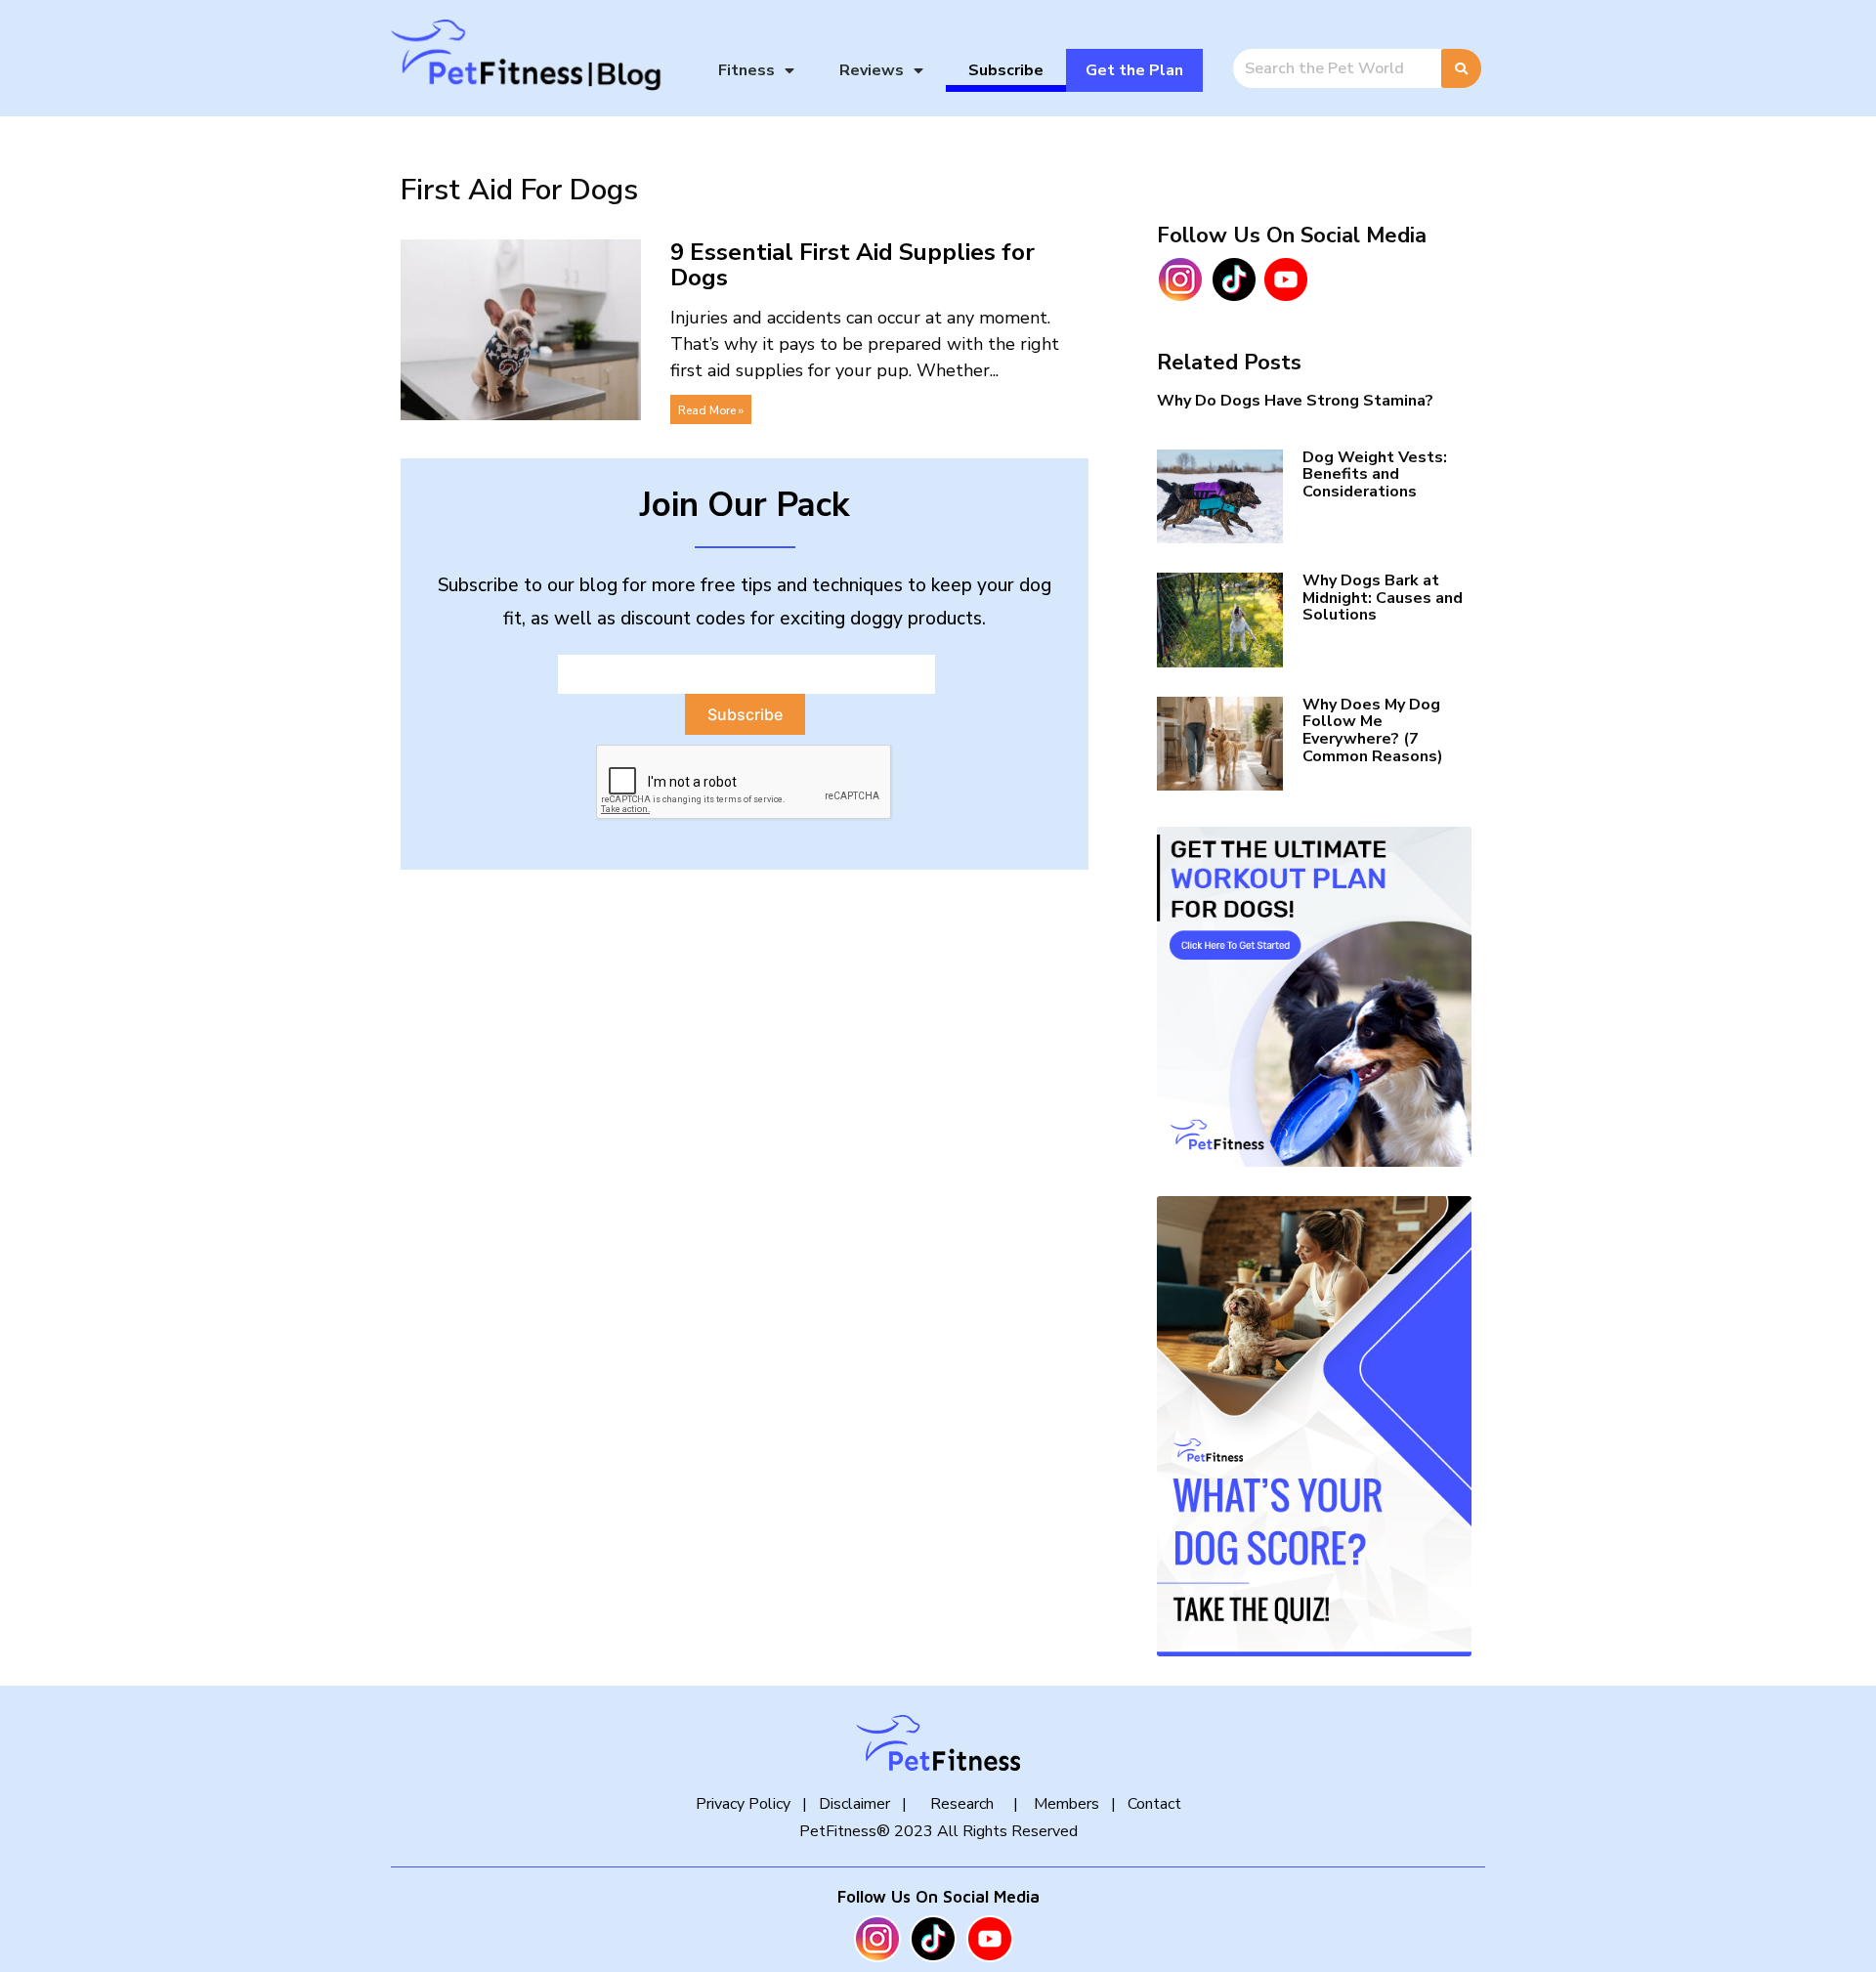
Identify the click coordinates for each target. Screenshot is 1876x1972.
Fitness (746, 70)
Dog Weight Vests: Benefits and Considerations (1375, 474)
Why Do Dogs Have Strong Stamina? (1295, 401)
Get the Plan (1134, 70)
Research (962, 1804)
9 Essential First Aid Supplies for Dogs (853, 265)
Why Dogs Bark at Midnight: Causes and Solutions (1383, 598)
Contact (1154, 1804)
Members (1065, 1804)
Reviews (872, 70)
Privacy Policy (743, 1804)
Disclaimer (854, 1804)
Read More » (711, 410)
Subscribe (1006, 70)
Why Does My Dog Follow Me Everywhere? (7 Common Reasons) (1373, 730)
